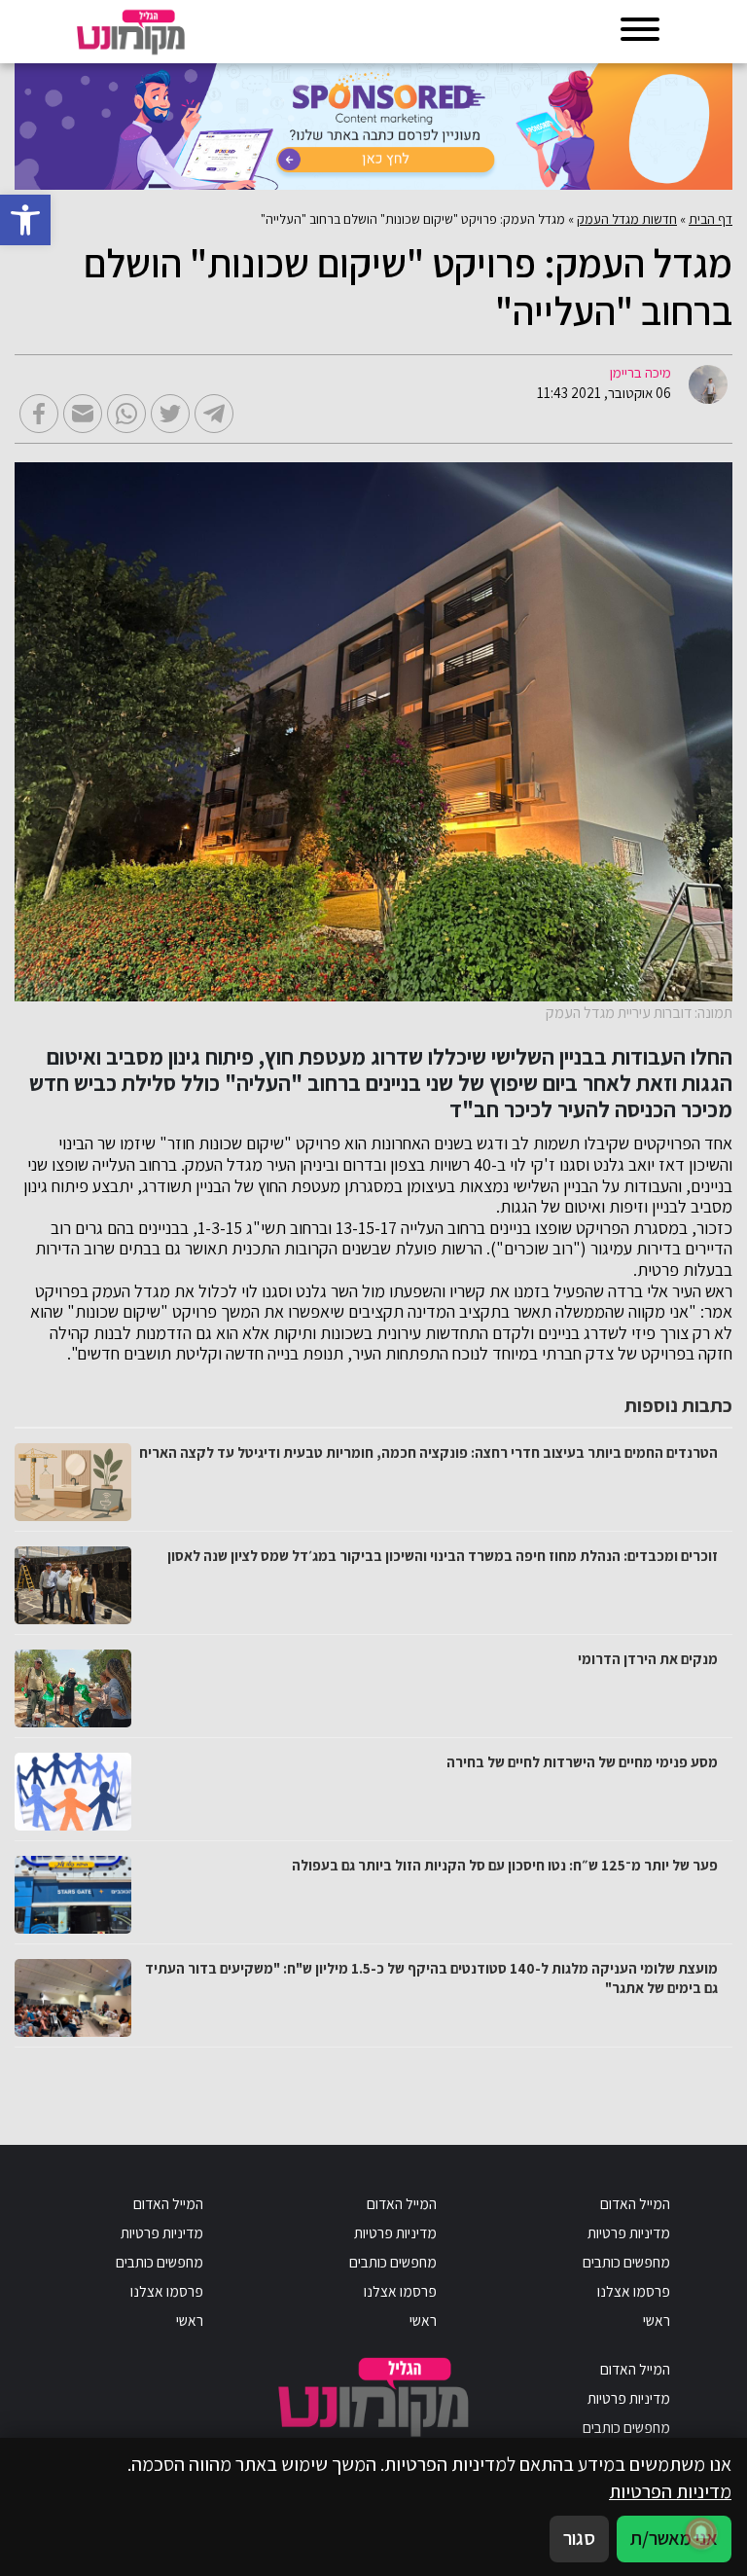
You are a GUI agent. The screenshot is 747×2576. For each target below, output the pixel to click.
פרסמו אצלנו (634, 2291)
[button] (25, 220)
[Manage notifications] (701, 2533)
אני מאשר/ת (674, 2538)
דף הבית (711, 219)
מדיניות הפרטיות (670, 2491)
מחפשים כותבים (626, 2262)
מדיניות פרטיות (629, 2232)
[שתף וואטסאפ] (126, 414)
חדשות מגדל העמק (627, 219)
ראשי (657, 2320)
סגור (579, 2538)
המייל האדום (635, 2203)
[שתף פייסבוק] (39, 414)
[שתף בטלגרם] (214, 414)
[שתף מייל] (83, 414)
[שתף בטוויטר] (170, 414)
